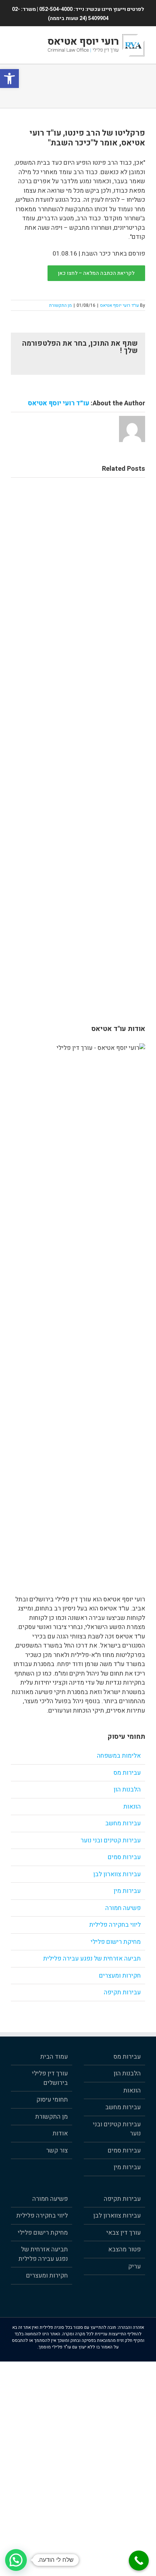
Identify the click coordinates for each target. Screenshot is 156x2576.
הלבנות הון (127, 1789)
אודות (60, 2133)
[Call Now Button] (139, 2561)
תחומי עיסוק (52, 2100)
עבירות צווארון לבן (117, 1874)
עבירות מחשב (123, 1823)
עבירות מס (127, 1773)
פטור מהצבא (124, 2249)
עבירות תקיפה (122, 1992)
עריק (134, 2266)
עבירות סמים (124, 1857)
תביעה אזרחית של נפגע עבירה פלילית (92, 1959)
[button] (9, 79)
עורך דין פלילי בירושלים (50, 2078)
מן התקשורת (60, 305)
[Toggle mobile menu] (14, 38)
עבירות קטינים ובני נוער (111, 1840)
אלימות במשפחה (119, 1756)
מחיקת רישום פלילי (116, 1942)
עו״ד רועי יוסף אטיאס (120, 305)
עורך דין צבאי (124, 2233)
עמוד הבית (54, 2057)
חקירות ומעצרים (120, 1976)
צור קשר (57, 2150)
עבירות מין (127, 1891)
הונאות (132, 1807)
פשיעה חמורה (123, 1908)
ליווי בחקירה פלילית (115, 1925)
